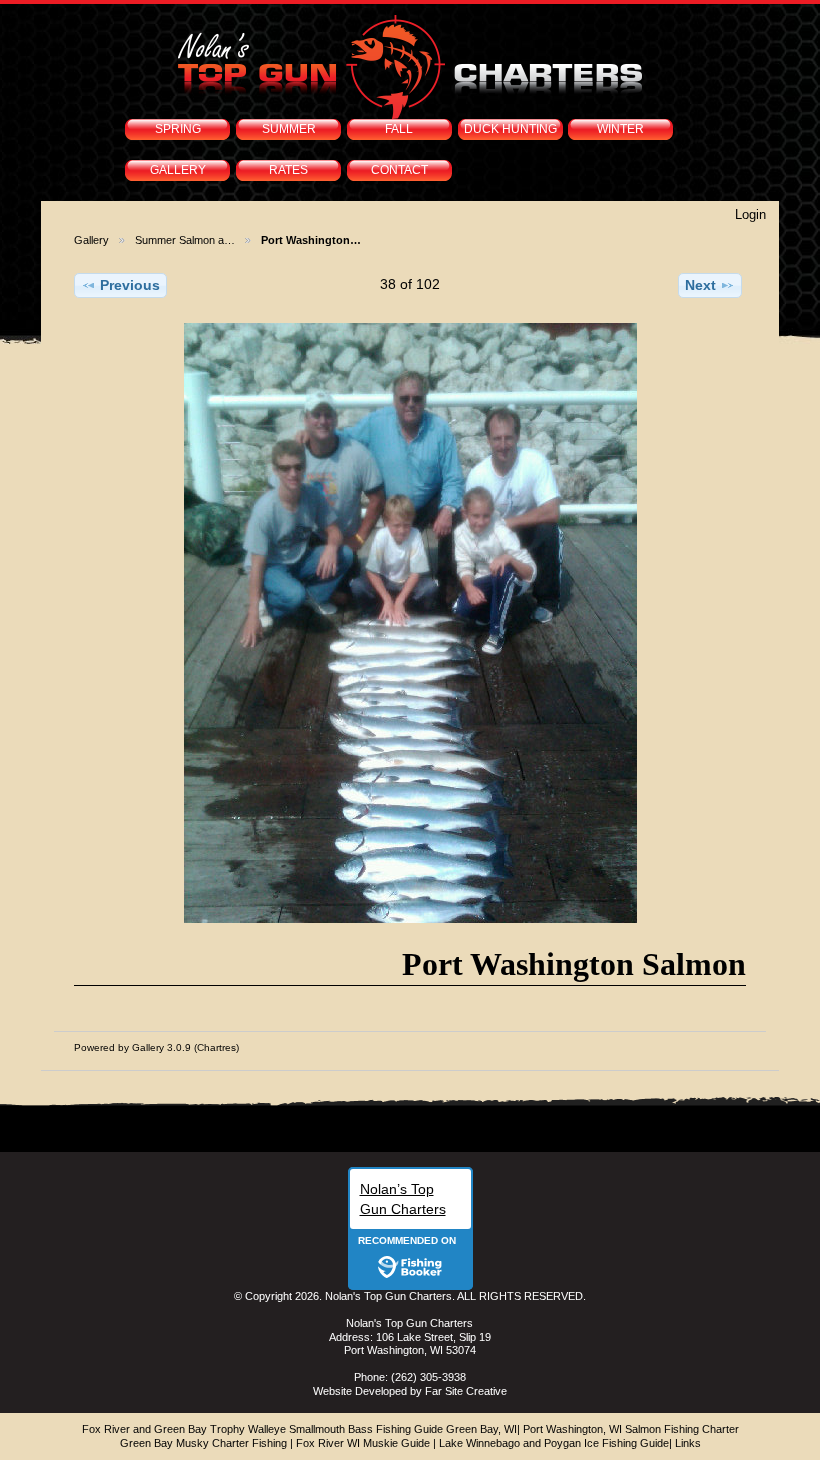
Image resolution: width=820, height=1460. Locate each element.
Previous (130, 285)
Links (688, 1443)
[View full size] (409, 623)
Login (750, 214)
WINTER (620, 129)
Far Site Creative (466, 1391)
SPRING (178, 129)
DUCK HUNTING (510, 129)
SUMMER (289, 129)
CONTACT (399, 170)
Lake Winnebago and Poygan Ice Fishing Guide (554, 1443)
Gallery (91, 240)
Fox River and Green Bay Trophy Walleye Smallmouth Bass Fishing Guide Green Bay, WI (299, 1429)
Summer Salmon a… (185, 240)
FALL (399, 129)
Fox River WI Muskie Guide (363, 1443)
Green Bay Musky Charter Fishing (203, 1443)
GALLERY (178, 170)
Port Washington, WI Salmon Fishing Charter (631, 1429)
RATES (288, 170)
